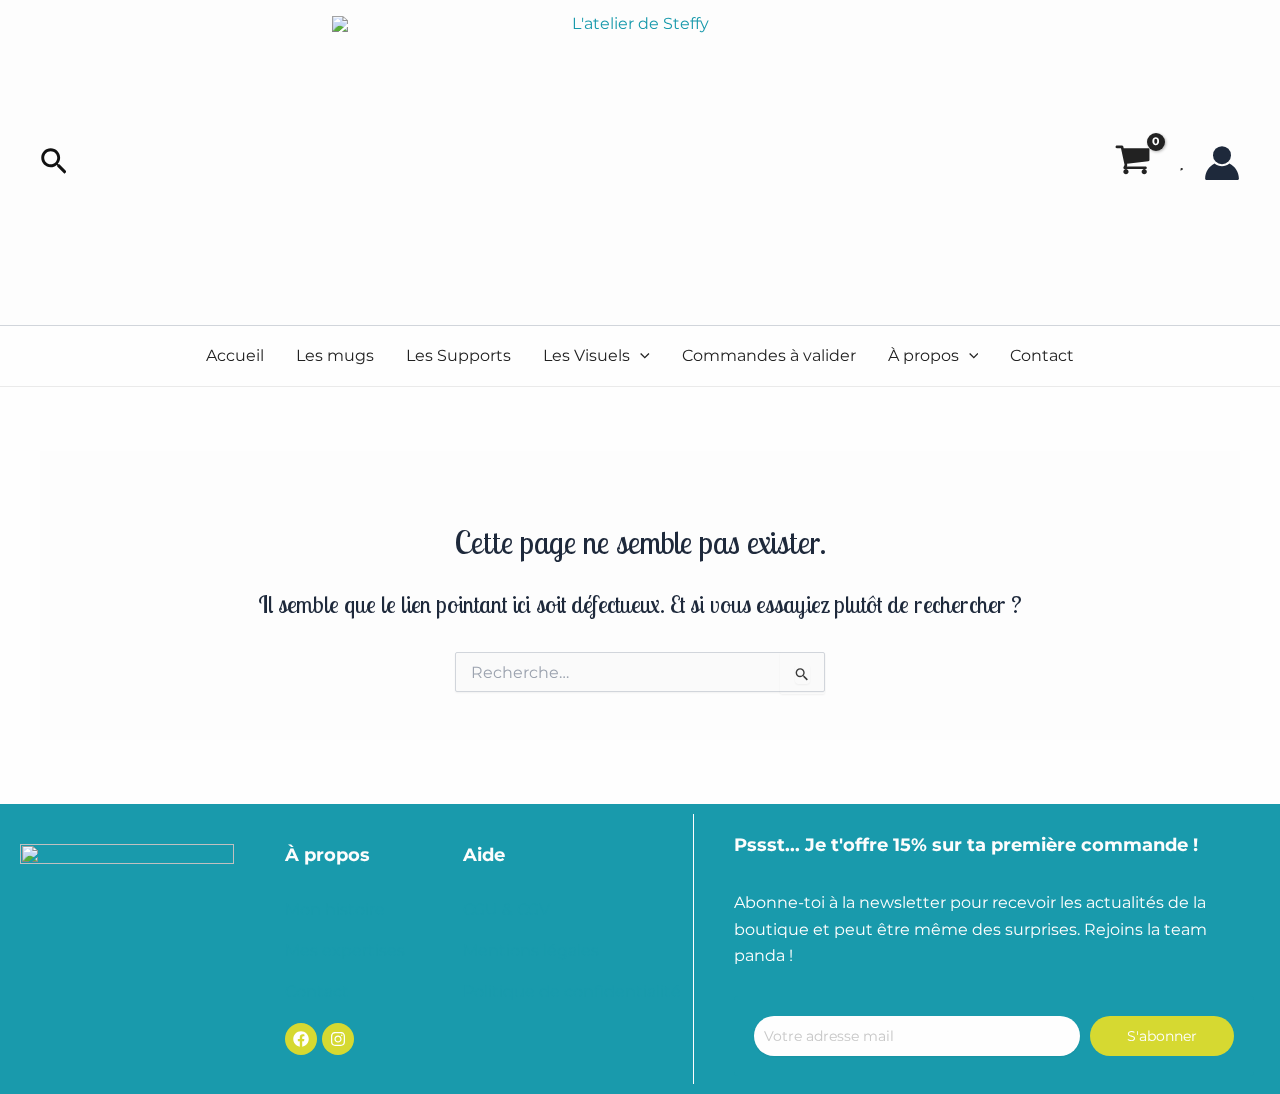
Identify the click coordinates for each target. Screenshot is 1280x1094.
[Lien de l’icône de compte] (1222, 163)
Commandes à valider (769, 355)
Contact (1042, 355)
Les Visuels (586, 355)
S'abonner (1162, 1036)
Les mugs (335, 355)
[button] (54, 162)
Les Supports (458, 355)
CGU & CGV (506, 909)
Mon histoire (335, 909)
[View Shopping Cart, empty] (1132, 163)
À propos (923, 355)
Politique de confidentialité (572, 991)
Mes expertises (345, 950)
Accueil (235, 355)
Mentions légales (531, 950)
